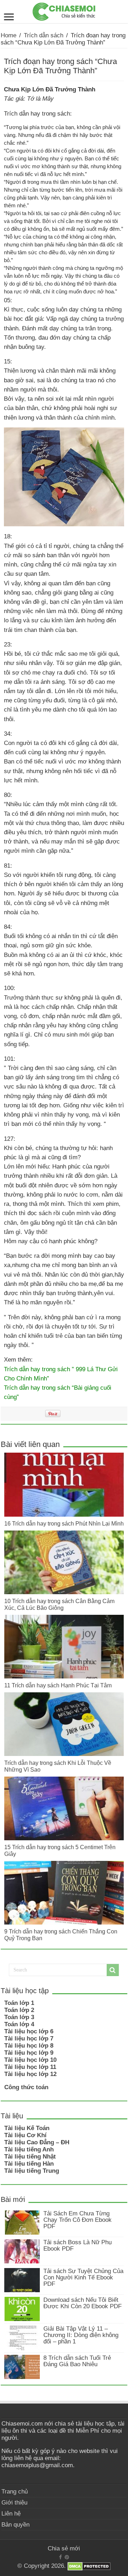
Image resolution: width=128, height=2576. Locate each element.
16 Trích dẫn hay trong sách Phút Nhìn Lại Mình (64, 1523)
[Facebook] (60, 2557)
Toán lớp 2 (19, 2010)
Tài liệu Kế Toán (27, 2128)
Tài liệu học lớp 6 (29, 2031)
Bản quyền (15, 2525)
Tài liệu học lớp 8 (29, 2046)
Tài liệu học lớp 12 (30, 2074)
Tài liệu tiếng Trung (32, 2171)
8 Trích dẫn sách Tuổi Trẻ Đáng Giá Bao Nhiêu (77, 2361)
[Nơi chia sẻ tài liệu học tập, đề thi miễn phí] (64, 10)
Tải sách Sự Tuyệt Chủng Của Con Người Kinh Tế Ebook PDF (83, 2277)
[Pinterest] (67, 2557)
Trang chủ (15, 2492)
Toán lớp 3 (19, 2017)
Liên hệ (11, 2514)
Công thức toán (26, 2087)
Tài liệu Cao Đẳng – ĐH (37, 2142)
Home (9, 35)
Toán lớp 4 (19, 2024)
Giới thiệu (14, 2503)
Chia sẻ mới (64, 2548)
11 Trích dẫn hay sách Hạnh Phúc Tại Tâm (58, 1685)
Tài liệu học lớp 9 (29, 2053)
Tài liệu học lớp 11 (30, 2067)
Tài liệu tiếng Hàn (29, 2164)
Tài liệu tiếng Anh (29, 2149)
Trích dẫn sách (44, 35)
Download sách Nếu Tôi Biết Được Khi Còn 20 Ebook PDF (82, 2303)
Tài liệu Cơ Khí (25, 2135)
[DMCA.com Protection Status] (89, 2566)
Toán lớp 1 (19, 2003)
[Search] (113, 1970)
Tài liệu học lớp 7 (29, 2039)
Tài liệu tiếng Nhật (30, 2157)
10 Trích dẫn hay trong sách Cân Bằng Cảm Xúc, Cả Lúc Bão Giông (59, 1604)
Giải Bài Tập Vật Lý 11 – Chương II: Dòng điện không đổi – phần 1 (81, 2335)
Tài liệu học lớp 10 (30, 2060)
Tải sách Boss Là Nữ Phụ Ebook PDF (78, 2245)
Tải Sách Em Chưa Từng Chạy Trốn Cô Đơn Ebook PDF (78, 2220)
